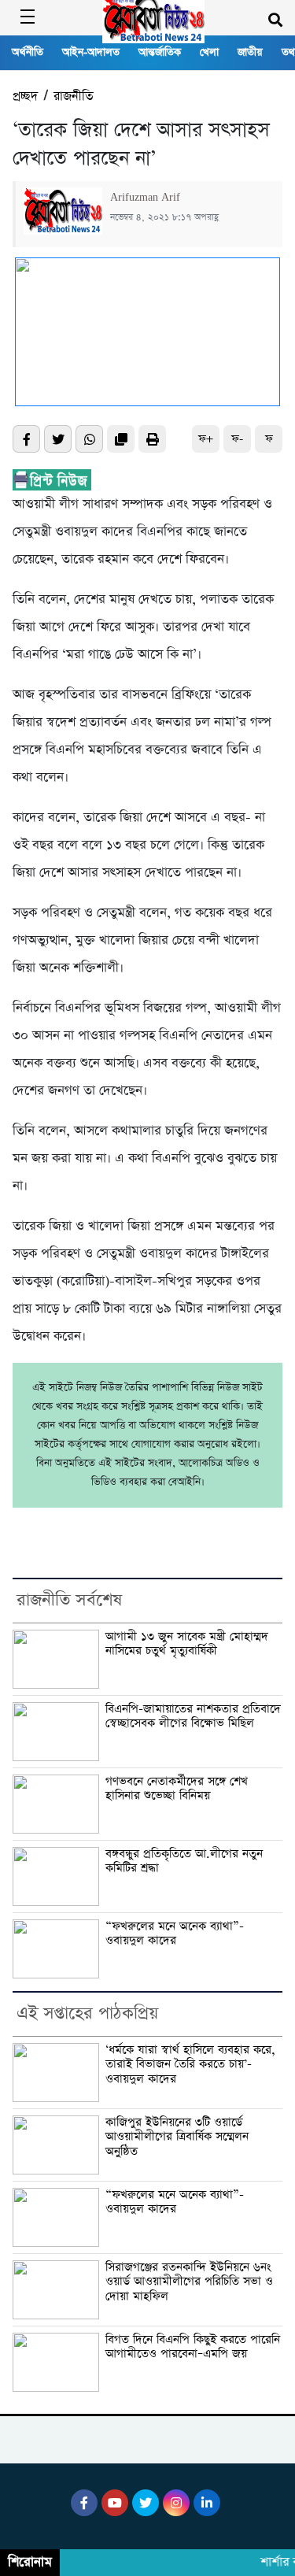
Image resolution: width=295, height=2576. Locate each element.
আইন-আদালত (91, 52)
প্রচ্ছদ (25, 96)
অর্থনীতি (28, 52)
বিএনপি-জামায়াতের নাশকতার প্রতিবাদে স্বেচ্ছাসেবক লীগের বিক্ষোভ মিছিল (193, 1717)
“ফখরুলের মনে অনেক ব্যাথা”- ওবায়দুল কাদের (175, 1934)
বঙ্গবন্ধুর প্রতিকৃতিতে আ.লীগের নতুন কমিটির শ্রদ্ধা (184, 1862)
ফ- (237, 439)
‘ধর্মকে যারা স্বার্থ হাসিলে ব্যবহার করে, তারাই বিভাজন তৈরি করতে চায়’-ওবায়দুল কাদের (190, 2065)
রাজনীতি (73, 96)
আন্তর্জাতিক (160, 52)
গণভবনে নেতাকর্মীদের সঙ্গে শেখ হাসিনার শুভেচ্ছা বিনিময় (177, 1789)
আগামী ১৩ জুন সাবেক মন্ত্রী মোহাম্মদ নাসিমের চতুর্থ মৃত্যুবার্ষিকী (187, 1644)
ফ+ (206, 439)
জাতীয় (250, 52)
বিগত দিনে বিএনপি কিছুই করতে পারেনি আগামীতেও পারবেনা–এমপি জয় (193, 2347)
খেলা (209, 52)
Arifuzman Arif (145, 198)
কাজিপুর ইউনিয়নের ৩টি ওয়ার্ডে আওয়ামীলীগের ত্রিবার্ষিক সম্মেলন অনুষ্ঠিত (177, 2137)
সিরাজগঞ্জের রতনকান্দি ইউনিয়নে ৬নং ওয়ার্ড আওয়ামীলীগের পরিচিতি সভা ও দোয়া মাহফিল (189, 2282)
